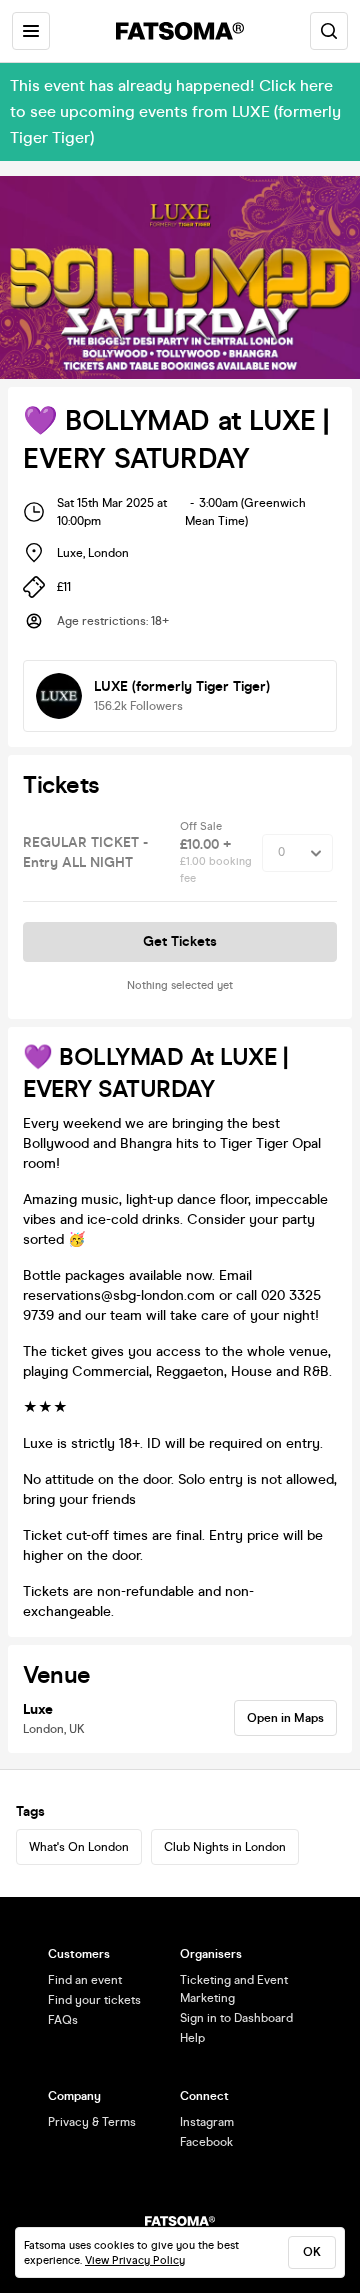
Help (192, 2038)
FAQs (63, 2020)
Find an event (85, 1980)
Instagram (207, 2122)
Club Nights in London (225, 1847)
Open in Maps (285, 1718)
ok (312, 2252)
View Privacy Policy (135, 2260)
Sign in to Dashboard (236, 2018)
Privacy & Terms (92, 2122)
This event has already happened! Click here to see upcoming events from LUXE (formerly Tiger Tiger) (175, 111)
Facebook (206, 2142)
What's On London (79, 1847)
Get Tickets (180, 941)
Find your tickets (94, 2000)
